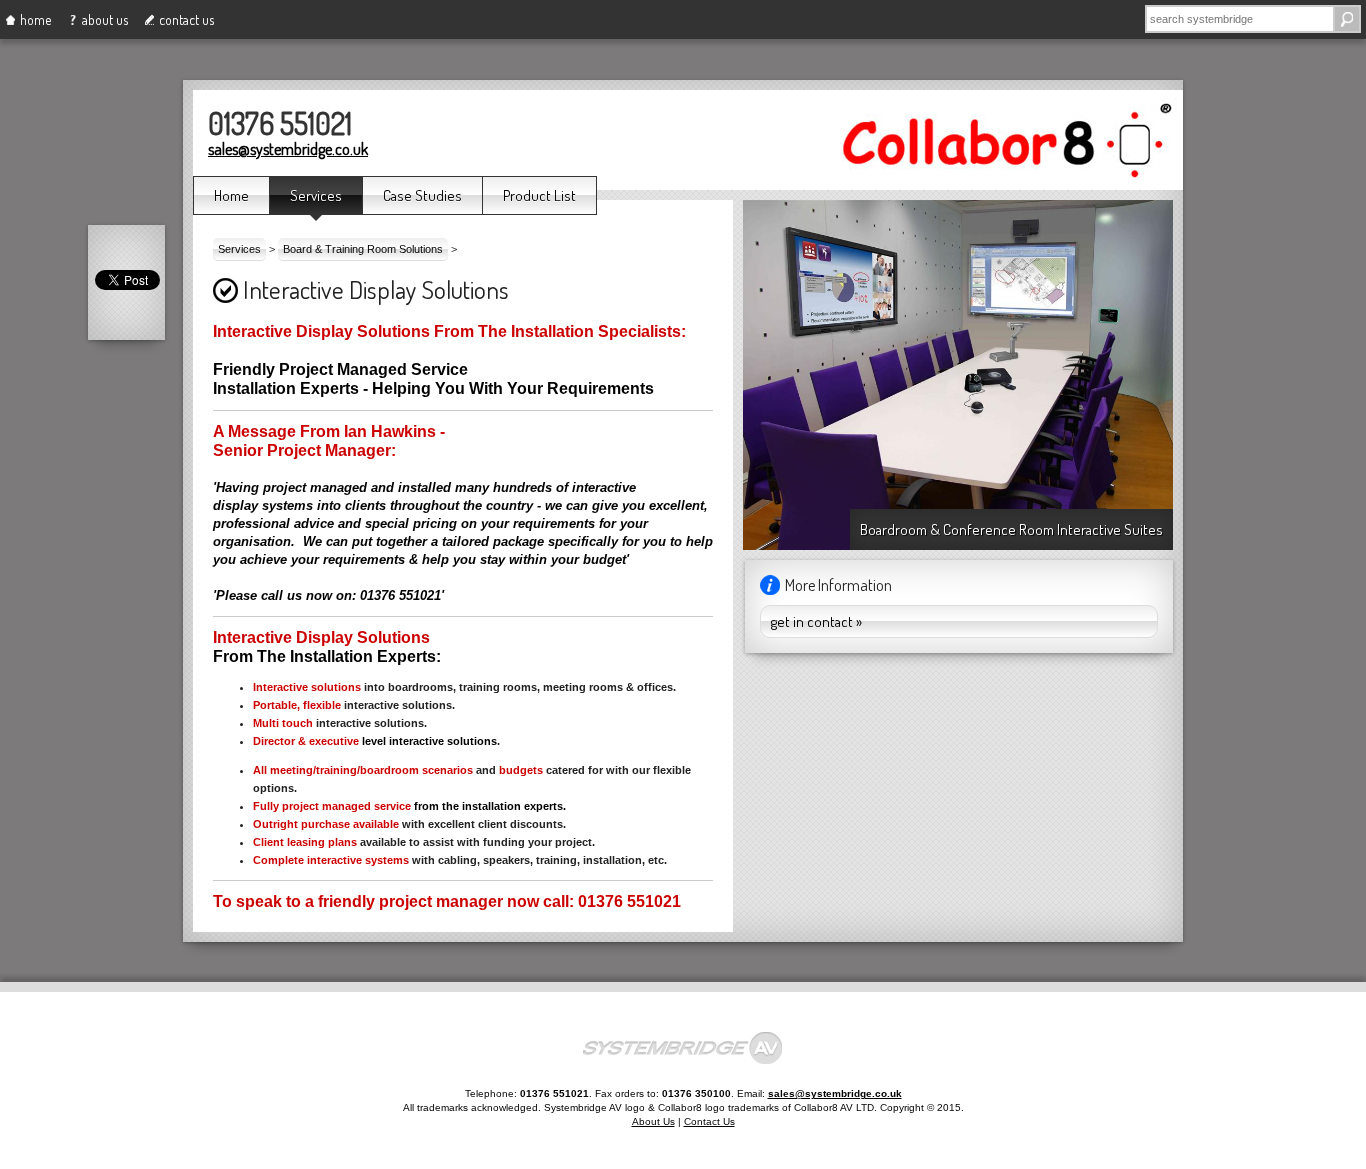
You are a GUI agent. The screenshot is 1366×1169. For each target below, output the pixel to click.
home (35, 19)
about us (105, 19)
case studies (422, 195)
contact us (186, 19)
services (316, 195)
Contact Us (709, 1121)
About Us (653, 1121)
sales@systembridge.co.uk (288, 149)
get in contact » (816, 621)
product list (539, 195)
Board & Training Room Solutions (363, 249)
